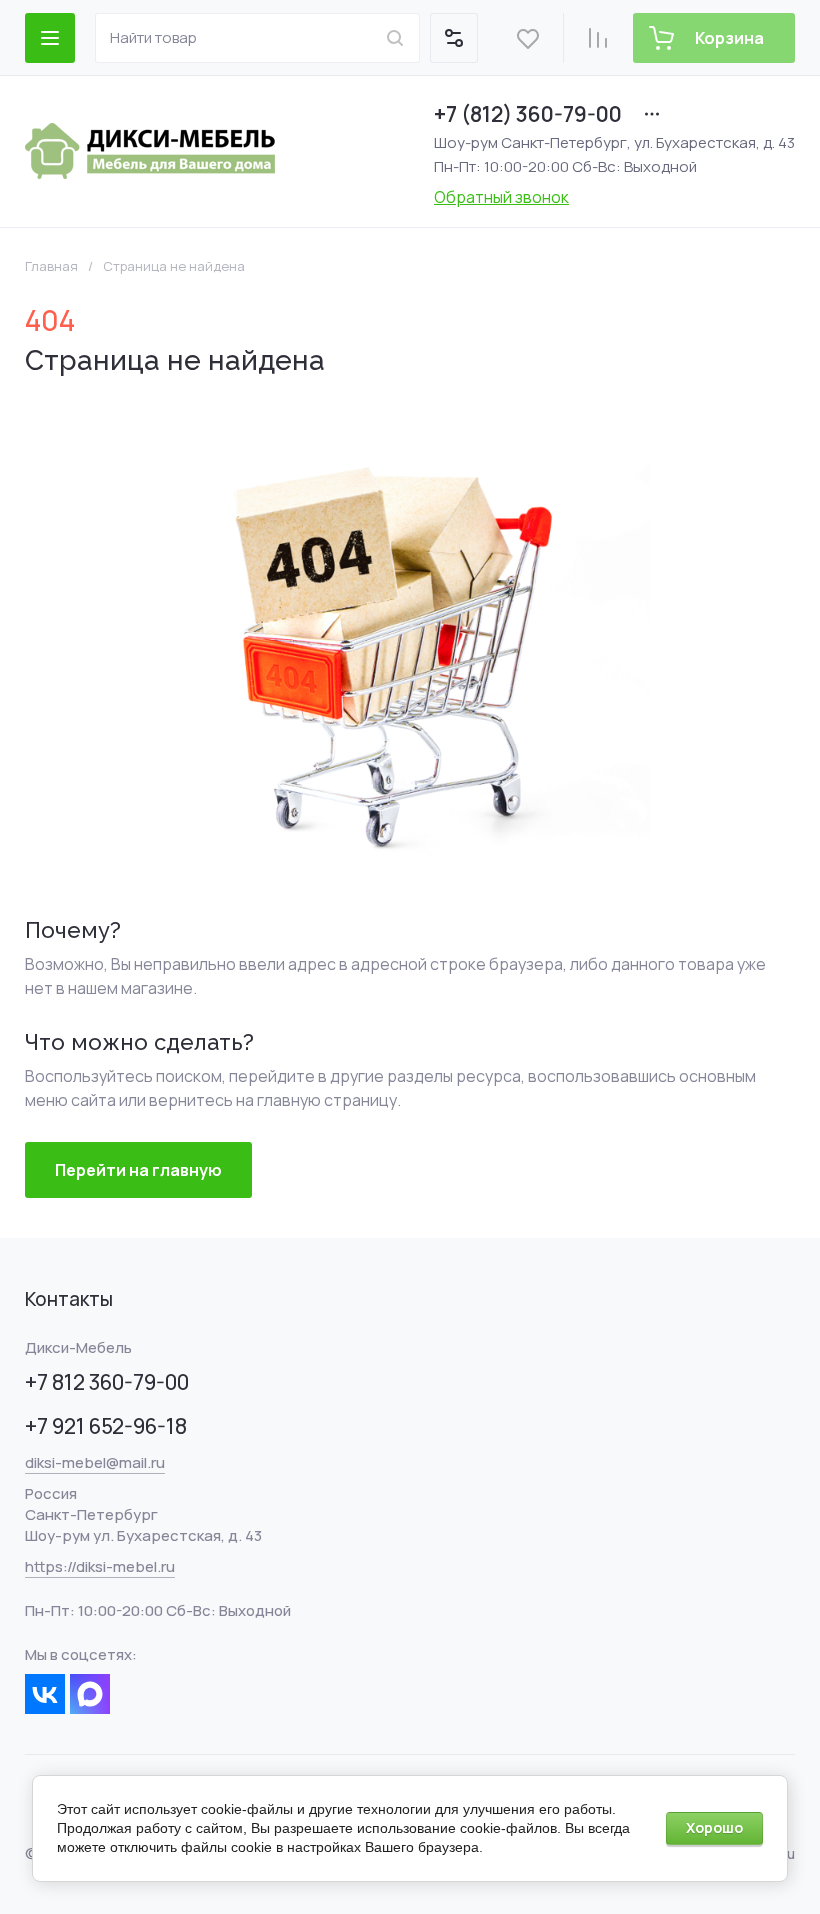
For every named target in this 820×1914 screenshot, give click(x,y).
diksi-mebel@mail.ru (95, 1462)
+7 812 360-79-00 (107, 1382)
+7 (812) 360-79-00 (528, 114)
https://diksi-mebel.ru (100, 1566)
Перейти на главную (138, 1170)
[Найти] (395, 38)
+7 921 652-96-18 (106, 1426)
